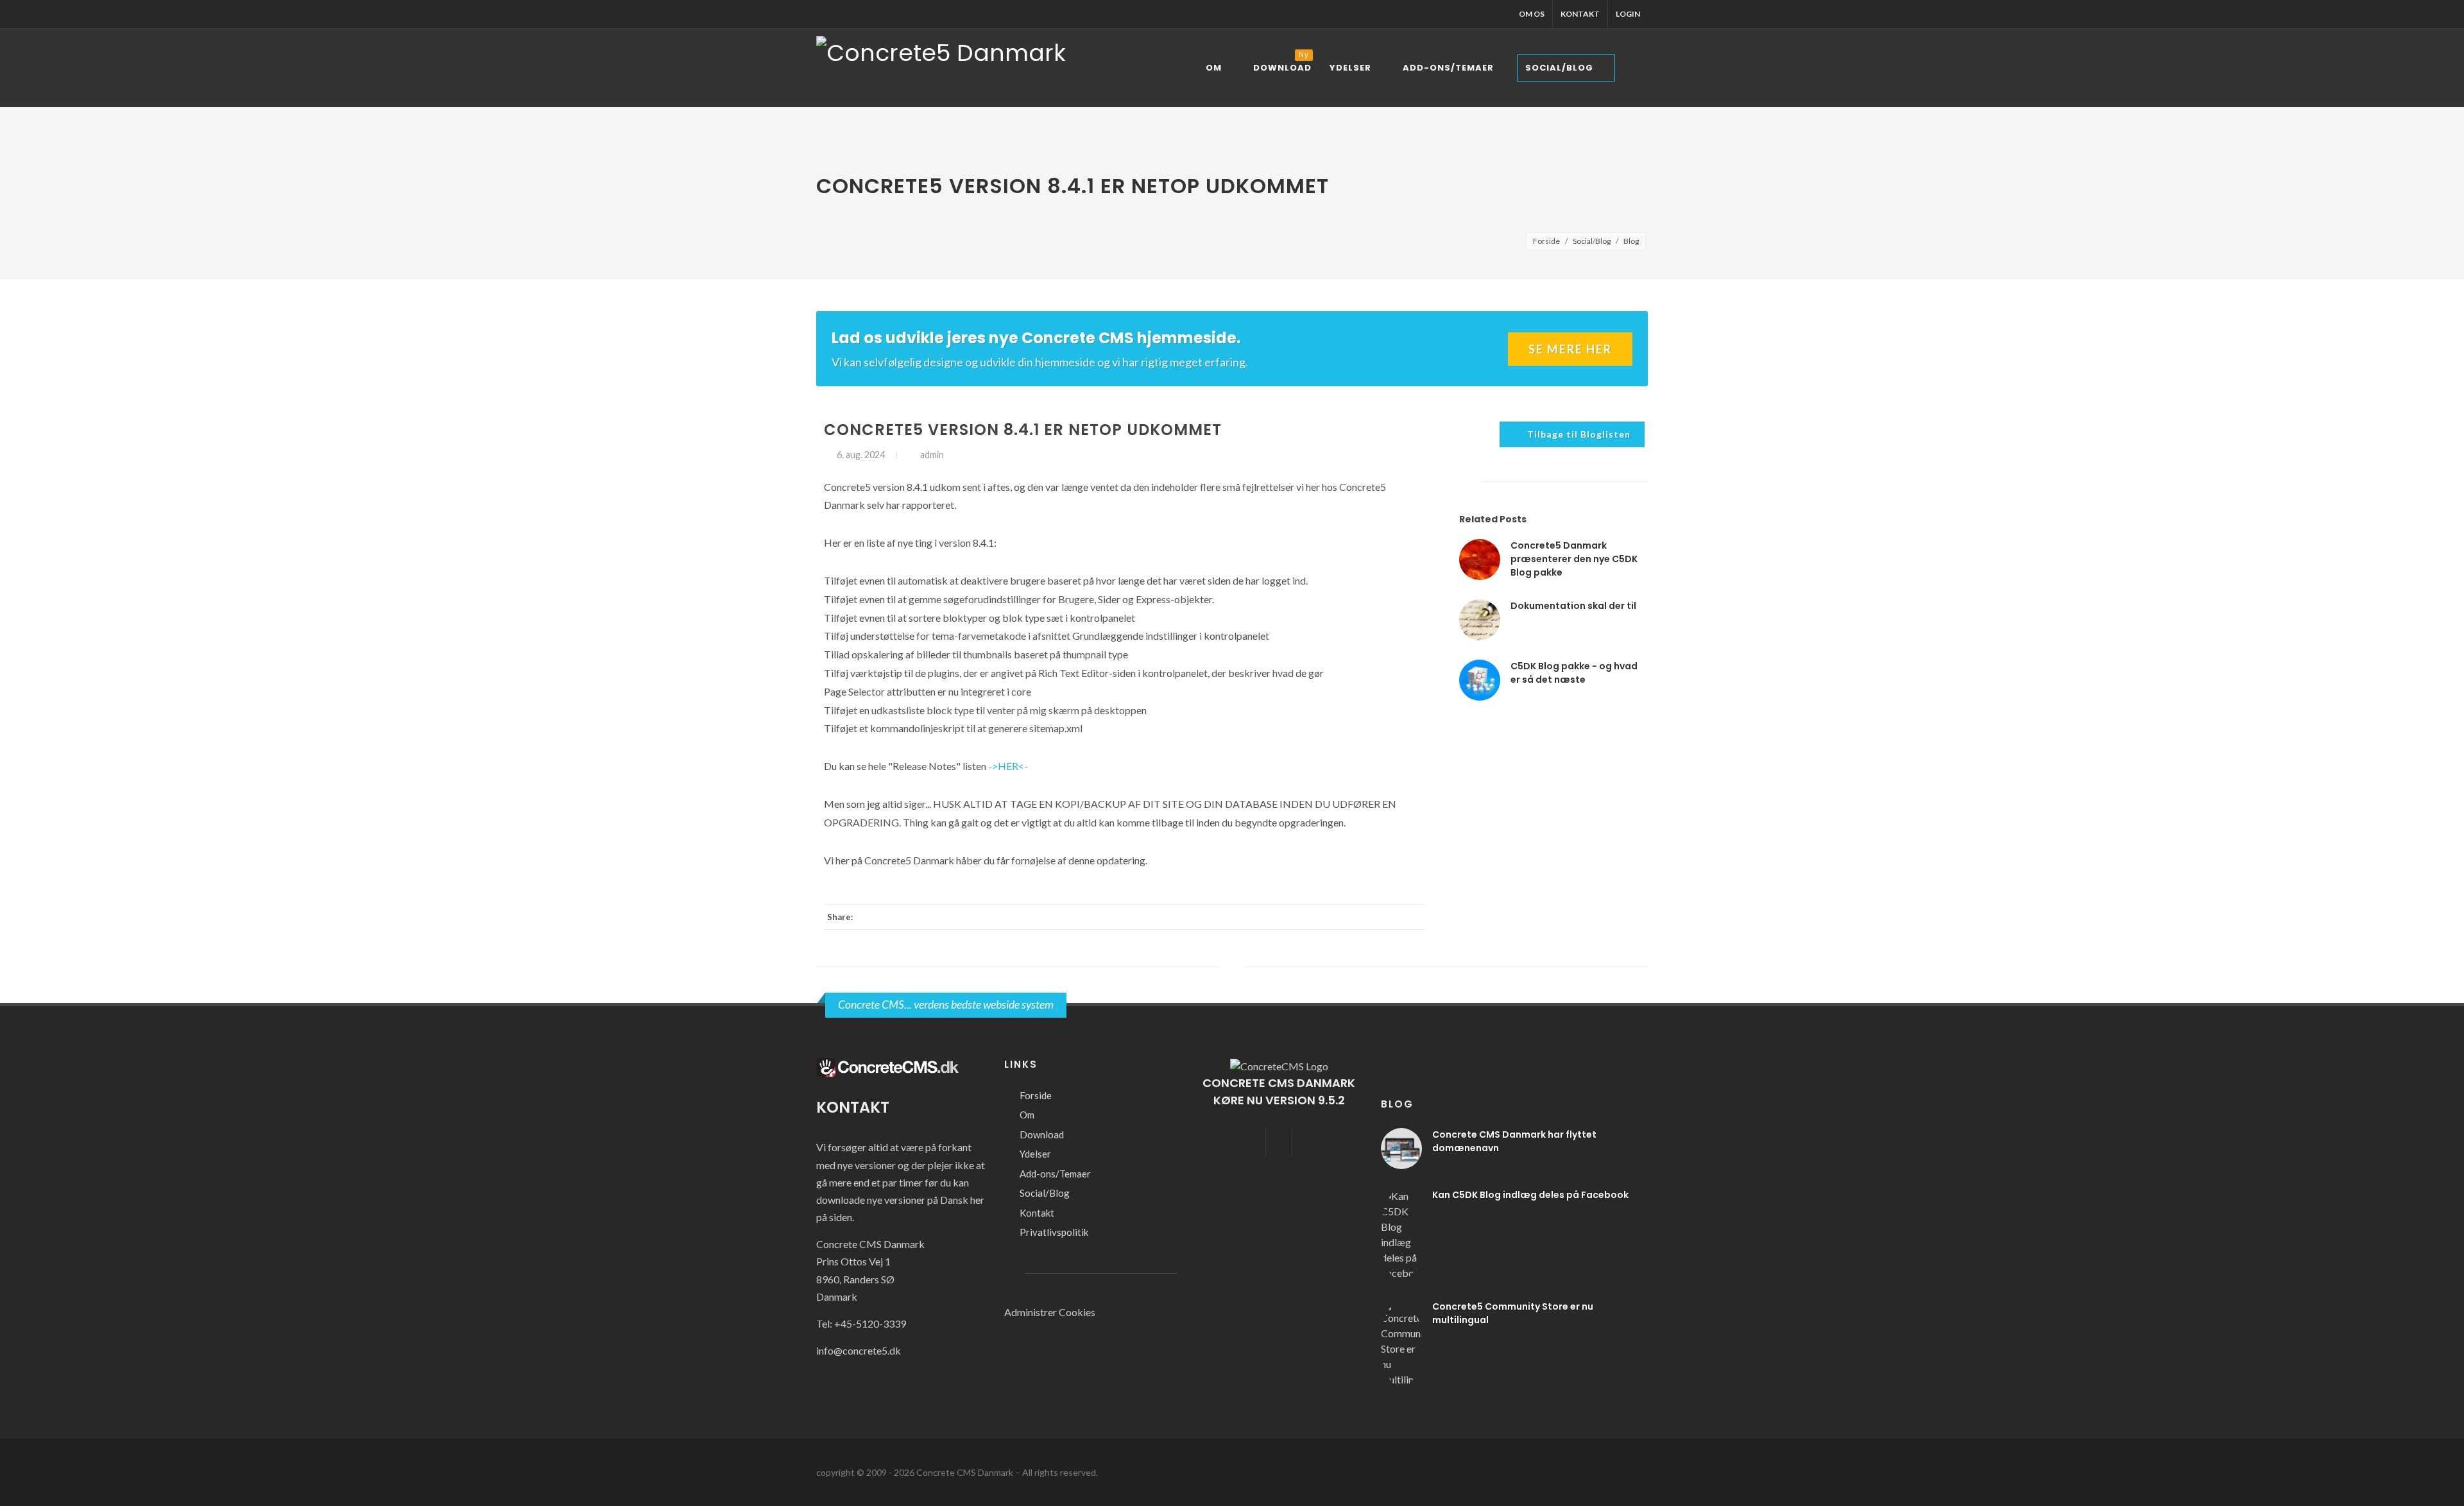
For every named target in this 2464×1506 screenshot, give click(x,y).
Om (1027, 1115)
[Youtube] (1305, 1142)
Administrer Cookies (1050, 1312)
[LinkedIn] (1387, 917)
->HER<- (1008, 766)
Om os (1532, 14)
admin (931, 455)
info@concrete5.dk (859, 1350)
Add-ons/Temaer (1055, 1174)
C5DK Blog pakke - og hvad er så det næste (1574, 673)
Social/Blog (1592, 241)
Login (1628, 14)
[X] (1336, 917)
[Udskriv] (1413, 917)
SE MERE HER (1570, 349)
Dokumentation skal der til (1573, 606)
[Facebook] (1362, 917)
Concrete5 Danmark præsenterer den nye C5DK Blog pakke (1574, 559)
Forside (1546, 241)
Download (1042, 1134)
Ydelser (1035, 1154)
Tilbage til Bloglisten (1579, 434)
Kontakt (1580, 14)
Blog (1631, 241)
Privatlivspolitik (1054, 1232)
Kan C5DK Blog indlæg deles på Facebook (1530, 1195)
